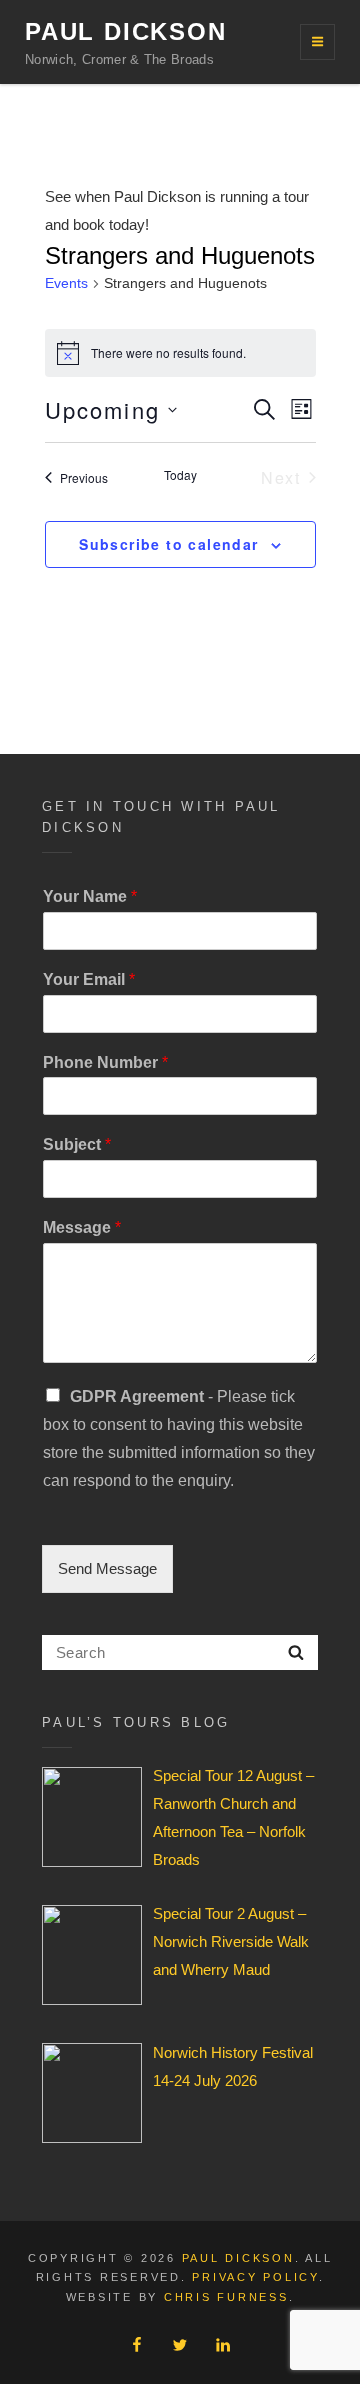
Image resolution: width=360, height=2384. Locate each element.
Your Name (90, 896)
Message (82, 1227)
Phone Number (105, 1062)
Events (66, 283)
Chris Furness (226, 2297)
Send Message (107, 1568)
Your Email (89, 979)
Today (180, 475)
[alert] (180, 353)
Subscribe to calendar (168, 544)
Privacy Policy (255, 2277)
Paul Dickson (126, 31)
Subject (77, 1144)
